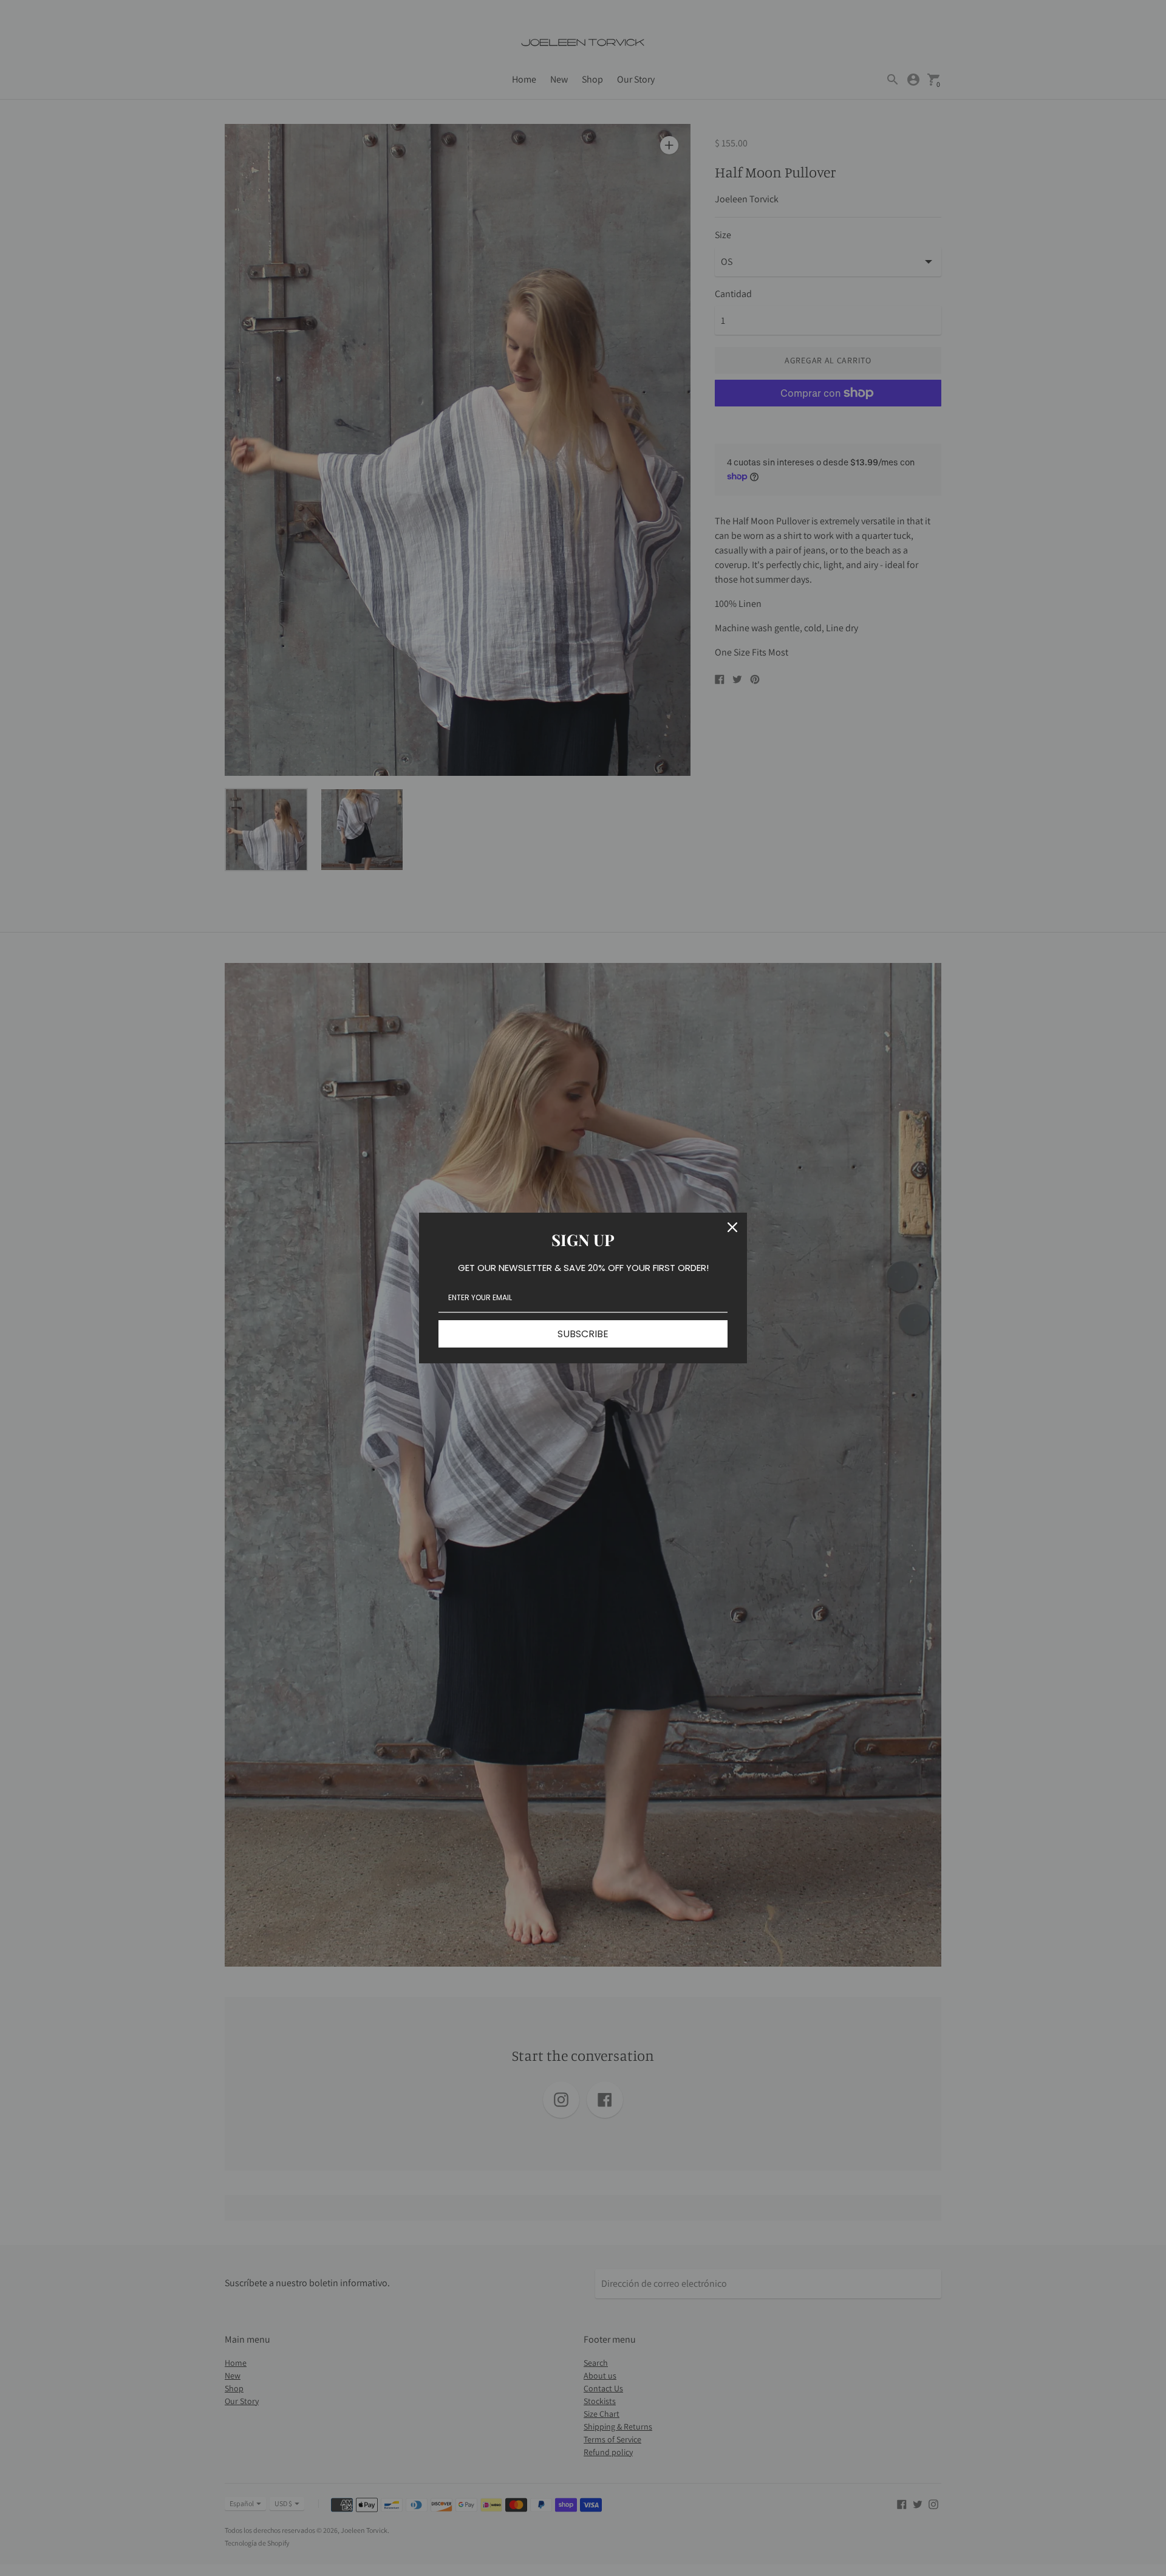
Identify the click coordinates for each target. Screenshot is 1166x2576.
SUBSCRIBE (583, 1334)
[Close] (732, 1227)
